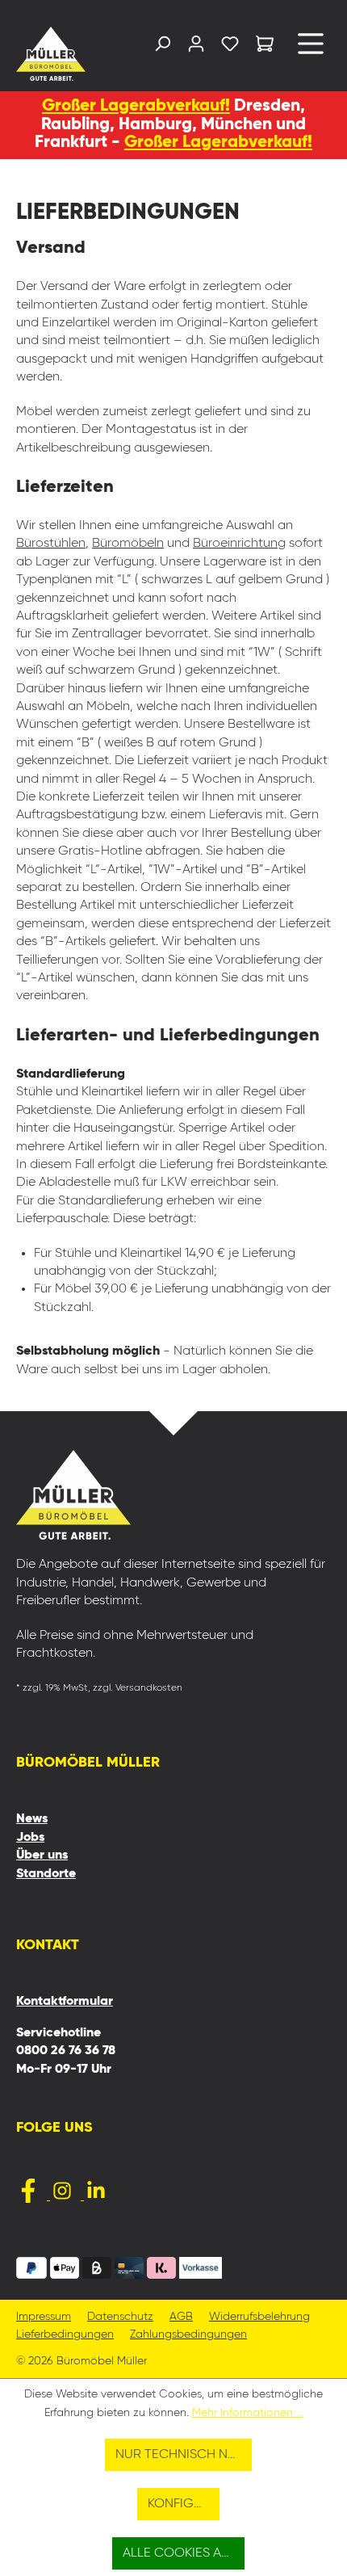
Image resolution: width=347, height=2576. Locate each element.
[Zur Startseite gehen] (52, 54)
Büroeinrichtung (239, 544)
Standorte (46, 1874)
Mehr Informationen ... (248, 2413)
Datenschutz (120, 2317)
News (32, 1819)
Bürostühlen (51, 544)
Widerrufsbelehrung (259, 2317)
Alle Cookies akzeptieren (184, 2553)
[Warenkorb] (265, 46)
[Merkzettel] (230, 47)
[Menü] (311, 50)
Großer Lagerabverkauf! (136, 106)
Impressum (44, 2317)
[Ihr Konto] (196, 47)
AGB (181, 2317)
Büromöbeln (128, 544)
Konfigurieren (184, 2504)
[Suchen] (162, 47)
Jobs (30, 1838)
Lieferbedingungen (65, 2335)
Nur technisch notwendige (184, 2455)
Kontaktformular (65, 2002)
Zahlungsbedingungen (188, 2335)
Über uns (42, 1855)
